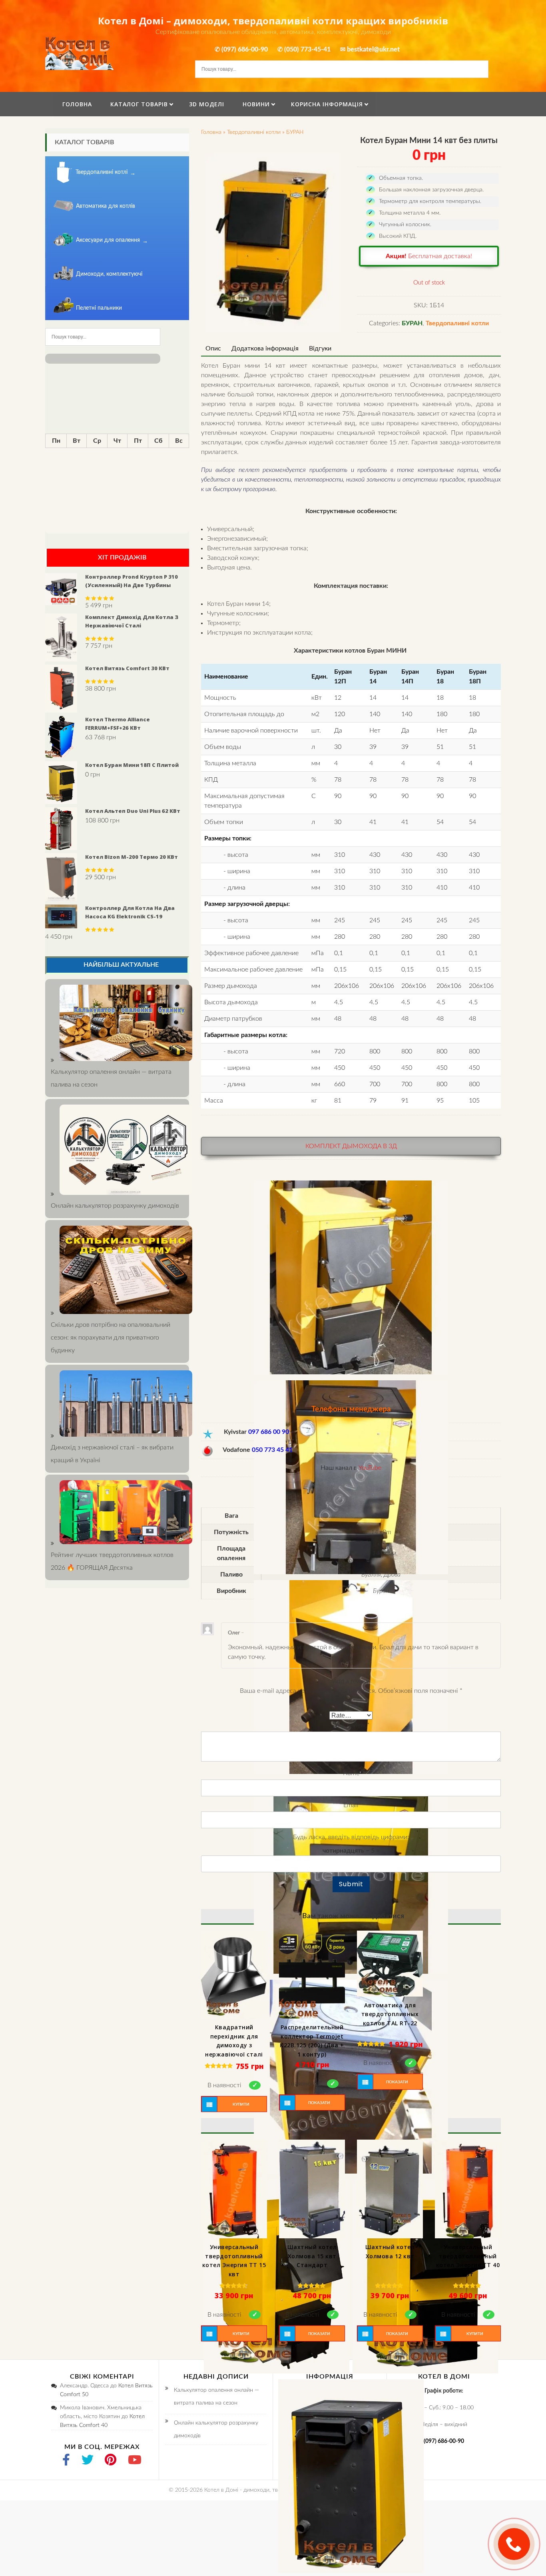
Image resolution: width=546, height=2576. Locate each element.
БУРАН (295, 132)
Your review (351, 1725)
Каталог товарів (139, 104)
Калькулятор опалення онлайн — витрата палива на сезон (111, 1078)
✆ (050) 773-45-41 (304, 50)
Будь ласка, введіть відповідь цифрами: (351, 1837)
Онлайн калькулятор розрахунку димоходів (216, 2429)
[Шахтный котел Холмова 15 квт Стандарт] (312, 2189)
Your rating (351, 1704)
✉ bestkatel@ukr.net (370, 50)
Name (351, 1773)
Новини (256, 104)
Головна (77, 104)
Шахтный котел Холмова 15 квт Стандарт (312, 2256)
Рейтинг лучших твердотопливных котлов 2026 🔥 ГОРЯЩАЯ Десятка (112, 1561)
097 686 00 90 (269, 1432)
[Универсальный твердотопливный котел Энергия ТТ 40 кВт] (468, 2189)
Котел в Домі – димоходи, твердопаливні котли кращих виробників (273, 21)
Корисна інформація (327, 104)
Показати (319, 2103)
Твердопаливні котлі (102, 172)
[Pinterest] (111, 2461)
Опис (213, 348)
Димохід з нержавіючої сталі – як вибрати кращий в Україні (112, 1454)
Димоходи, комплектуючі (109, 274)
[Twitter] (88, 2461)
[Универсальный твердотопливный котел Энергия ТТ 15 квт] (234, 2189)
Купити (241, 2104)
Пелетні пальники (99, 308)
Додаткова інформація (265, 348)
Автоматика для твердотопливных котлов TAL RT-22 (390, 2014)
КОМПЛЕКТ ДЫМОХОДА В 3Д (351, 1146)
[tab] (213, 348)
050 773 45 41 (272, 1450)
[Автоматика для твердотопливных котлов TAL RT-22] (390, 1964)
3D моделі (207, 104)
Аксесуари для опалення (108, 240)
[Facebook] (66, 2461)
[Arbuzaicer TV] (135, 2461)
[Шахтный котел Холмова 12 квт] (390, 2189)
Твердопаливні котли (254, 132)
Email (351, 1805)
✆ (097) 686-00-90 (241, 50)
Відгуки (320, 348)
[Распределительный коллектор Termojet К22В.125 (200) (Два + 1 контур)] (312, 1975)
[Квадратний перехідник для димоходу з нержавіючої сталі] (234, 1975)
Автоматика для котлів (106, 206)
